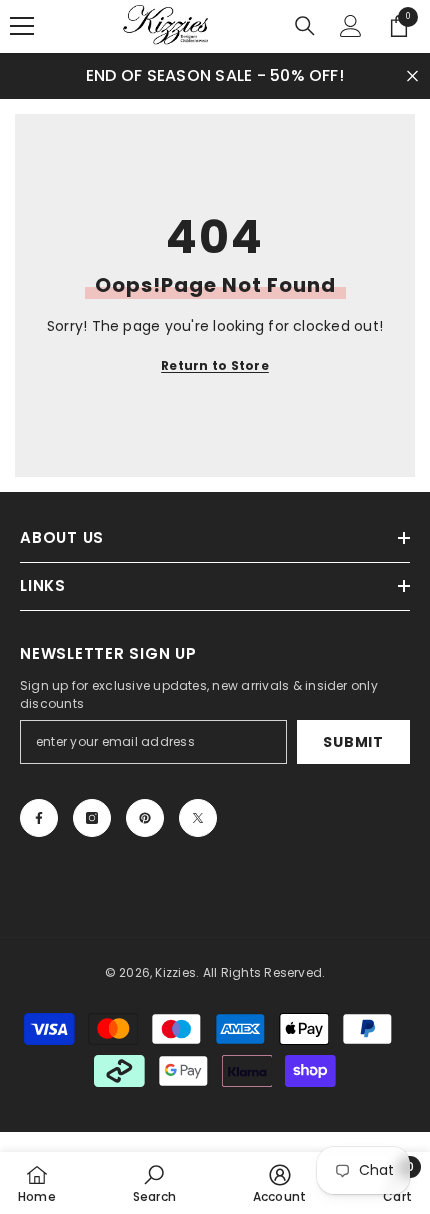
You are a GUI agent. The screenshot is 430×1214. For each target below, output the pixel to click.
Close (412, 75)
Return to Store (215, 365)
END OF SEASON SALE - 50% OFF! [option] (215, 75)
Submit (353, 742)
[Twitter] (198, 818)
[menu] (22, 26)
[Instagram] (92, 818)
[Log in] (351, 26)
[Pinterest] (145, 818)
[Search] (305, 26)
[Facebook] (39, 818)
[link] (154, 1183)
